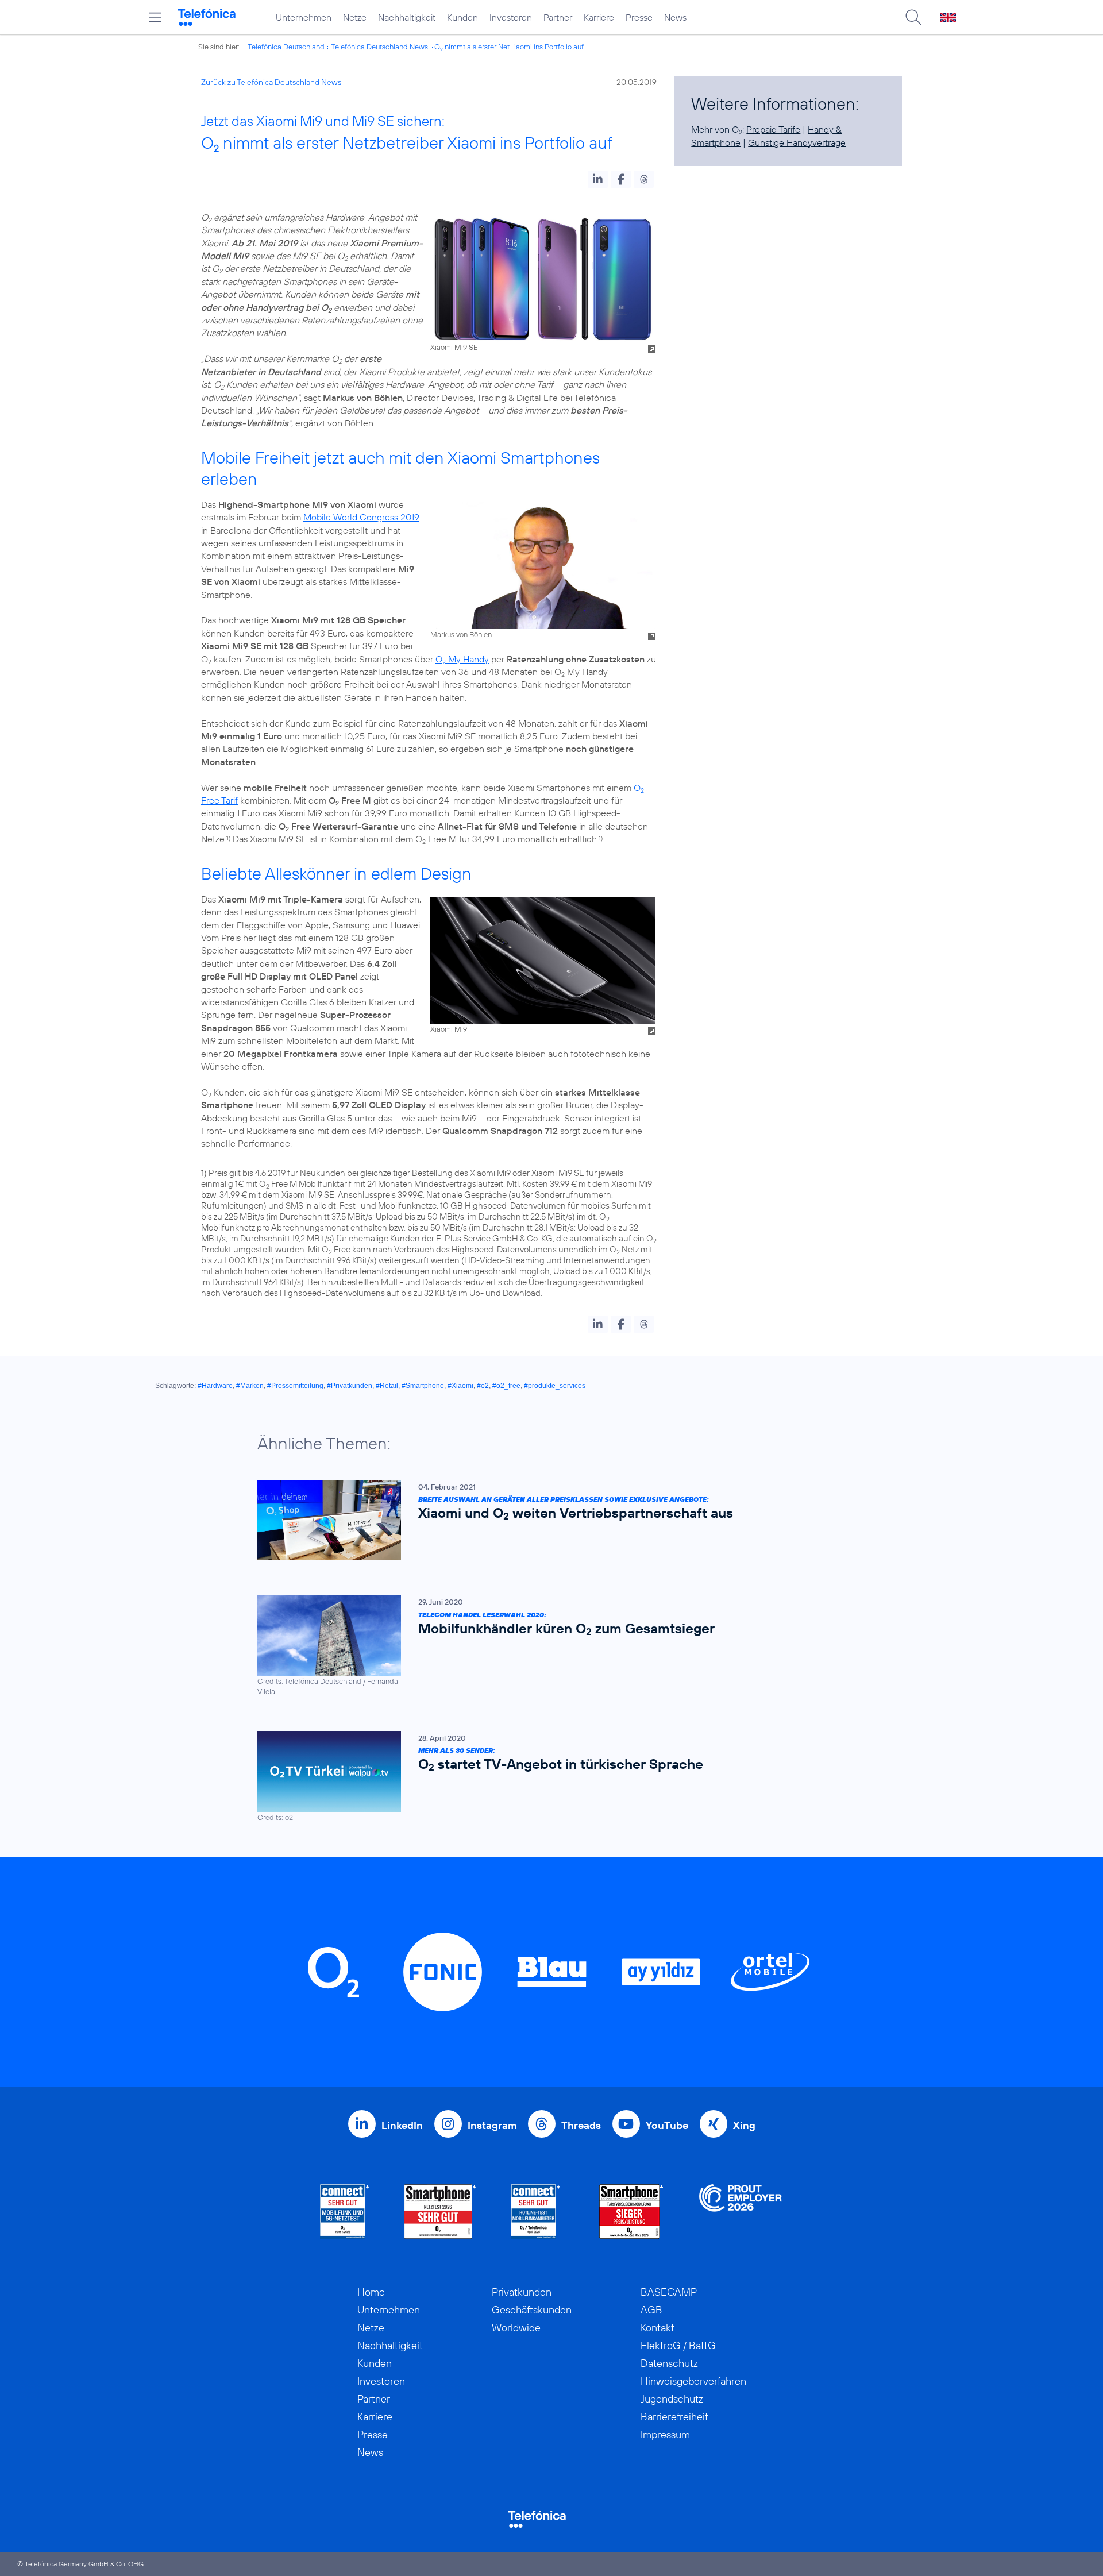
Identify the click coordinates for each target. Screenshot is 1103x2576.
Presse (639, 17)
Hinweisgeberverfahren (693, 2381)
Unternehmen (304, 17)
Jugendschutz (672, 2399)
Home (371, 2292)
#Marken (250, 1386)
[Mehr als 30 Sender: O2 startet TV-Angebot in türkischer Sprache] (546, 1777)
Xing (744, 2125)
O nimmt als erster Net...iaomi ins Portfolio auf (509, 47)
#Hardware (215, 1386)
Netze (355, 17)
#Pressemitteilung (295, 1386)
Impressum (665, 2434)
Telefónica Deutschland (286, 47)
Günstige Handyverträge (797, 142)
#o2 (483, 1386)
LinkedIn (402, 2125)
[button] (598, 179)
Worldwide (516, 2328)
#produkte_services (555, 1386)
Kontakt (657, 2328)
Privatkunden (522, 2292)
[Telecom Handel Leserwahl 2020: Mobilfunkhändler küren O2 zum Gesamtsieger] (546, 1646)
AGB (651, 2310)
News (675, 17)
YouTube (667, 2125)
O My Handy (462, 659)
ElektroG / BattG (678, 2345)
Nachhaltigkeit (407, 17)
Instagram (492, 2125)
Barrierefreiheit (674, 2417)
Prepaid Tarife (773, 129)
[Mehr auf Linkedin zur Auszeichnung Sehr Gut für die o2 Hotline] (536, 2211)
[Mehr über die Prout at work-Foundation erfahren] (741, 2211)
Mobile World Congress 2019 (361, 517)
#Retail (387, 1386)
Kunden (462, 17)
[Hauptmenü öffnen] (155, 17)
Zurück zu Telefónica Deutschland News (271, 82)
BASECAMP (669, 2292)
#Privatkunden (350, 1386)
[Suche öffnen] (913, 17)
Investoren (511, 17)
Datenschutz (669, 2363)
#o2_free (506, 1386)
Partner (558, 17)
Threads (581, 2125)
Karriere (599, 17)
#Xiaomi (460, 1386)
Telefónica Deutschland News (379, 47)
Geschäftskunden (532, 2310)
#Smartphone (423, 1386)
